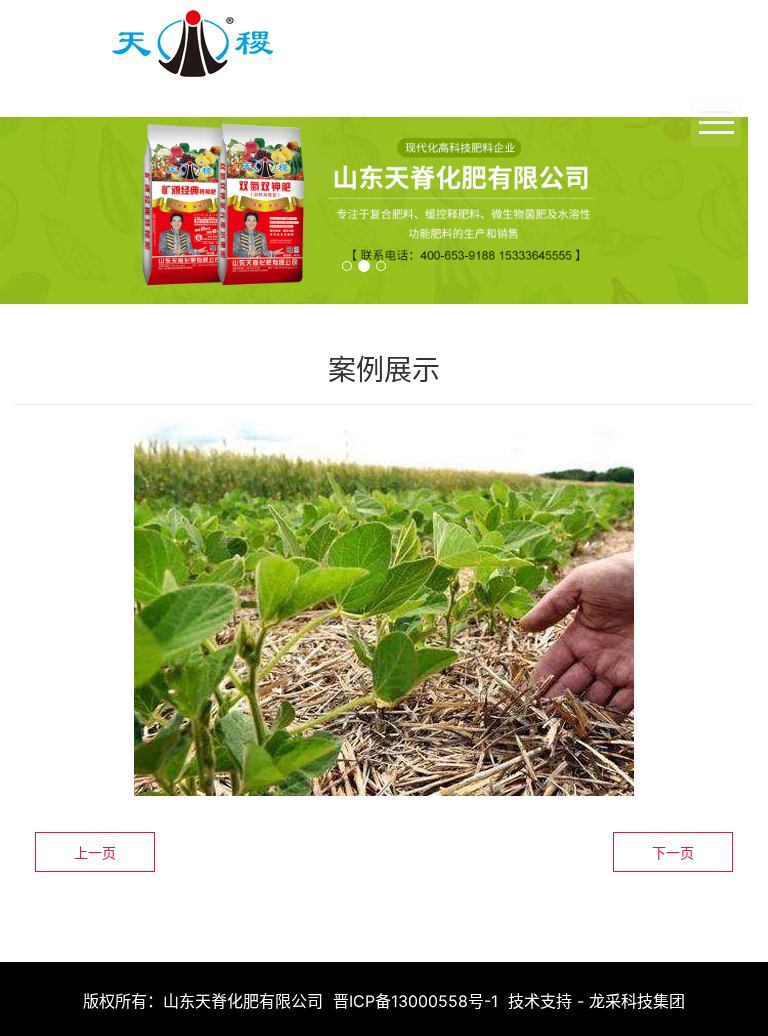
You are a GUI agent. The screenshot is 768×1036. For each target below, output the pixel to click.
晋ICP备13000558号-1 (415, 1001)
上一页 (95, 852)
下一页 (673, 852)
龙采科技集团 (637, 1001)
